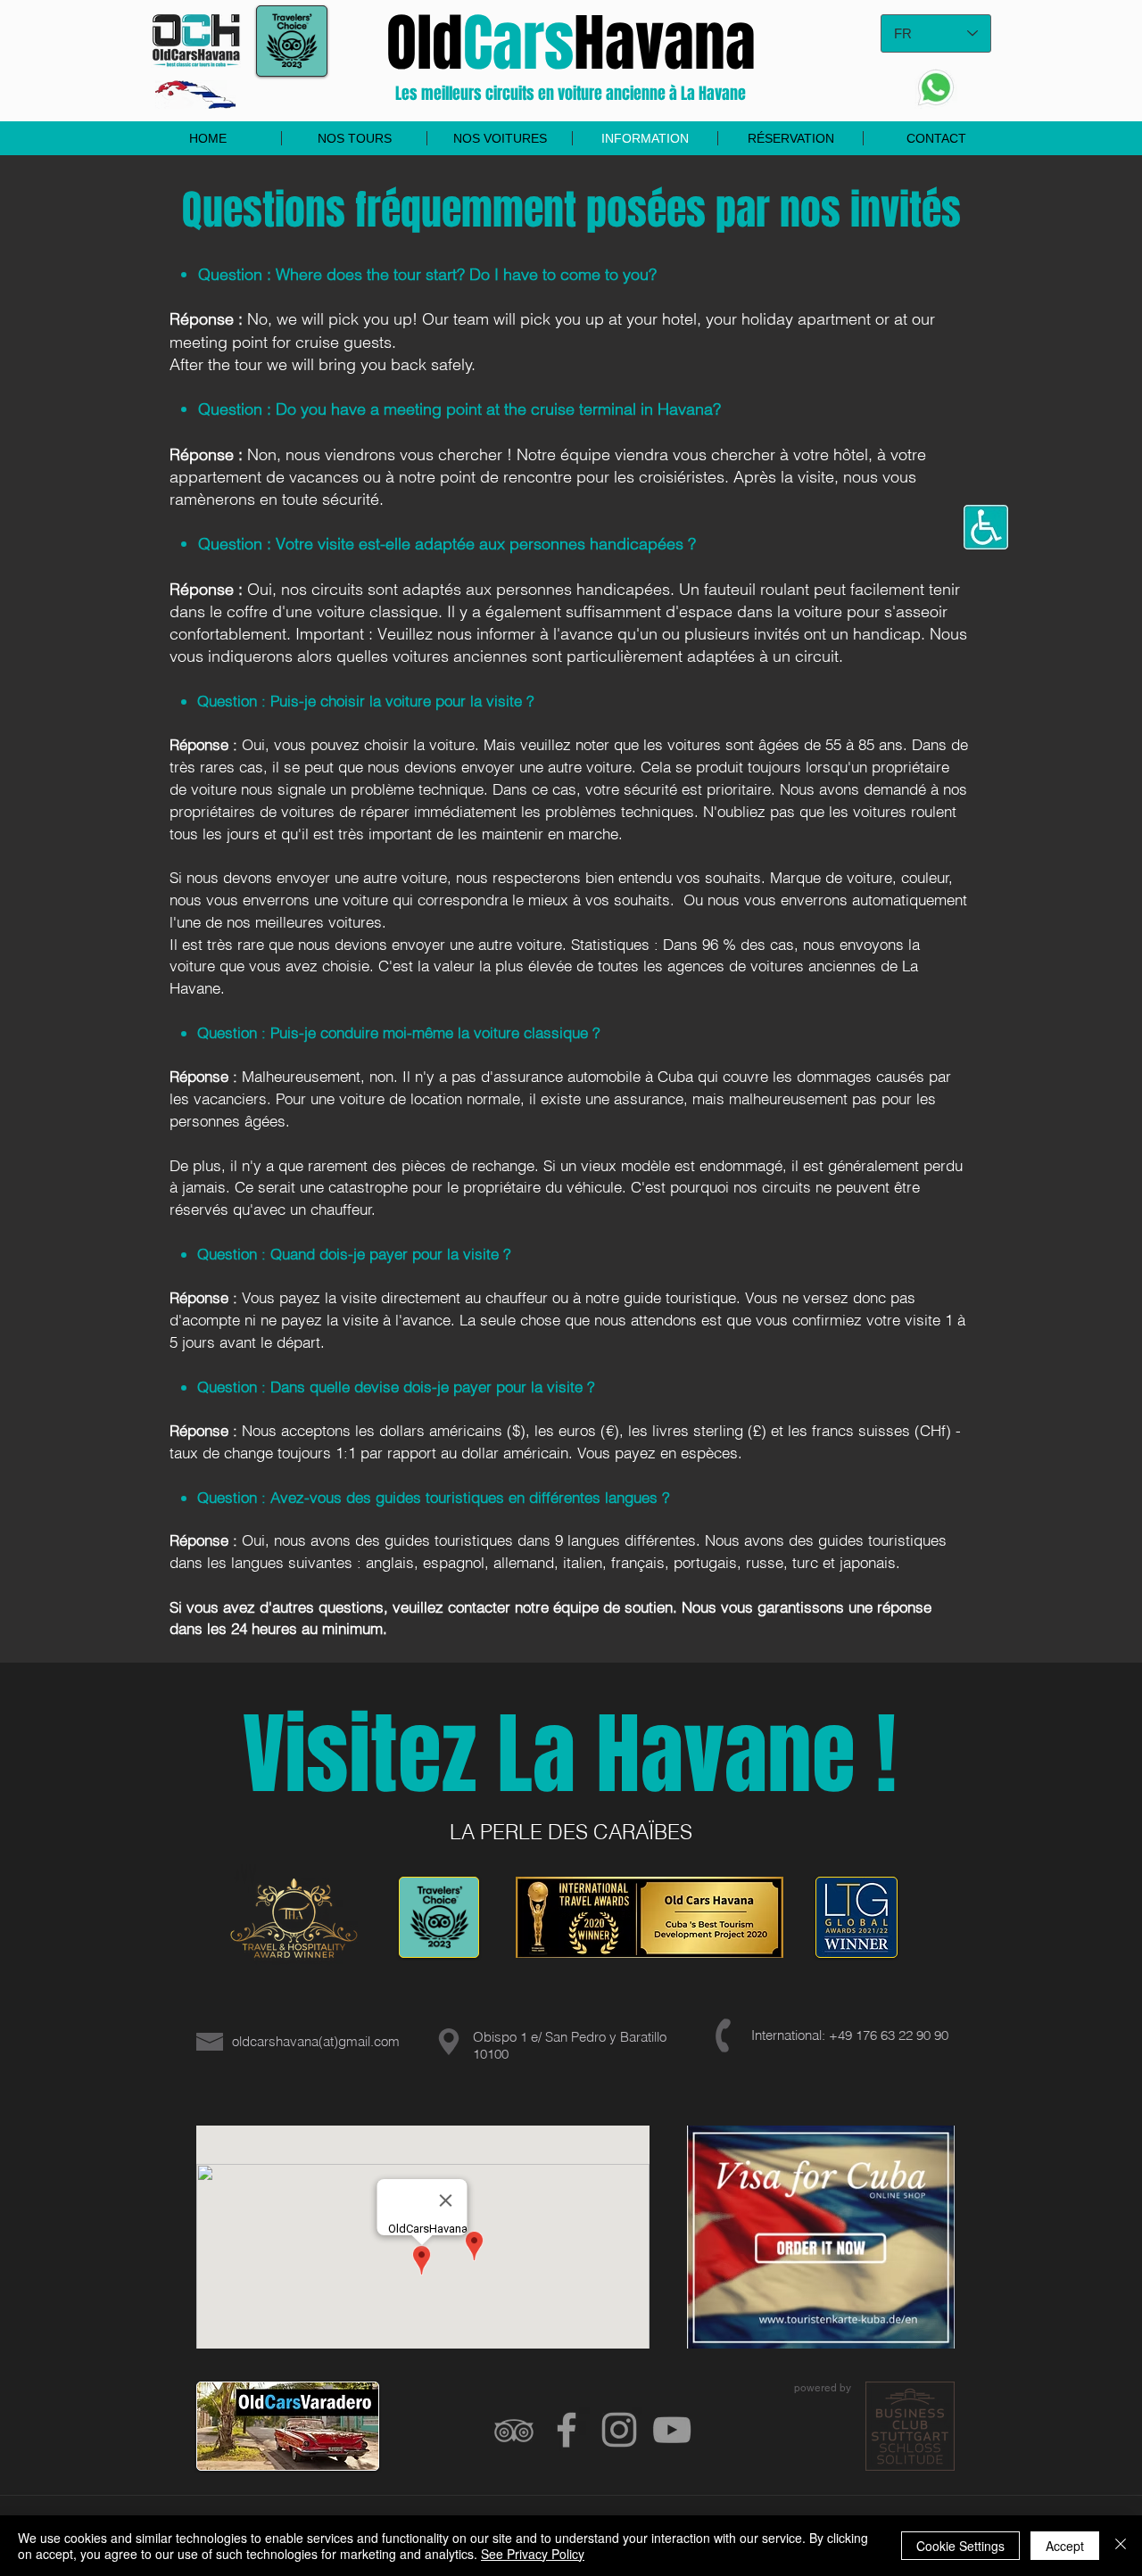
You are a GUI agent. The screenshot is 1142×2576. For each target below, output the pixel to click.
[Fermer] (1121, 2546)
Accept (1065, 2546)
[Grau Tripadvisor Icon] (514, 2430)
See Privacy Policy (533, 2554)
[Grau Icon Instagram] (619, 2430)
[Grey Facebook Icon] (567, 2430)
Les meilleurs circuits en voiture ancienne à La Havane (571, 94)
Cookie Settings (960, 2546)
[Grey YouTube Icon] (672, 2430)
